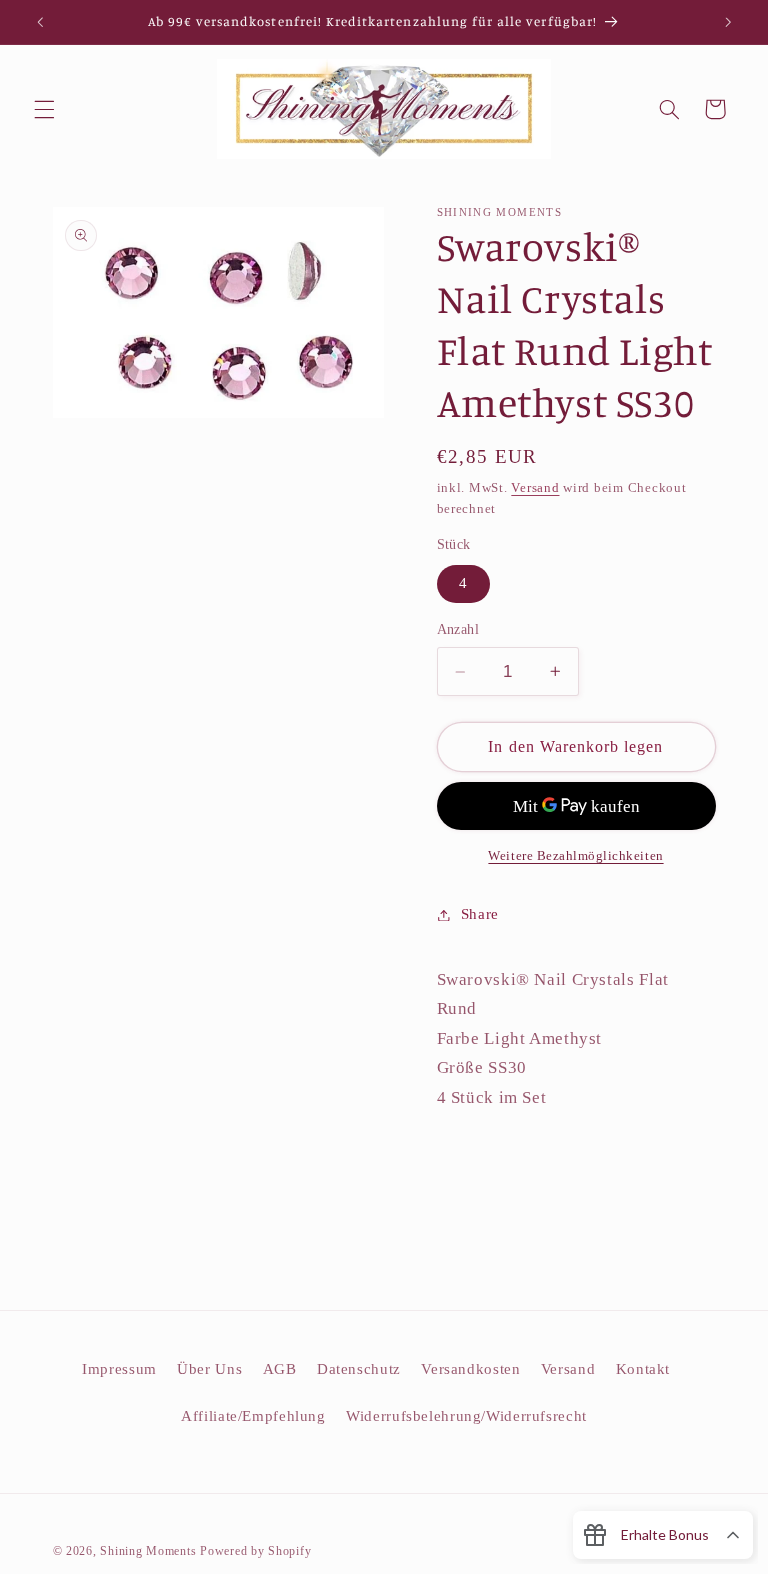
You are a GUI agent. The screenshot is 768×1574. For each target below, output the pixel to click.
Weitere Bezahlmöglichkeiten (575, 856)
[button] (44, 109)
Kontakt (643, 1369)
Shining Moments (150, 1551)
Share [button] (480, 914)
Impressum (119, 1369)
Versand (535, 488)
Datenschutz (359, 1369)
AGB (280, 1369)
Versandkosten (470, 1369)
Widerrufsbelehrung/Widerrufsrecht (466, 1416)
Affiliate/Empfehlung (253, 1416)
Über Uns (209, 1369)
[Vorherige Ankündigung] (40, 22)
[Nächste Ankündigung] (728, 22)
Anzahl (458, 629)
